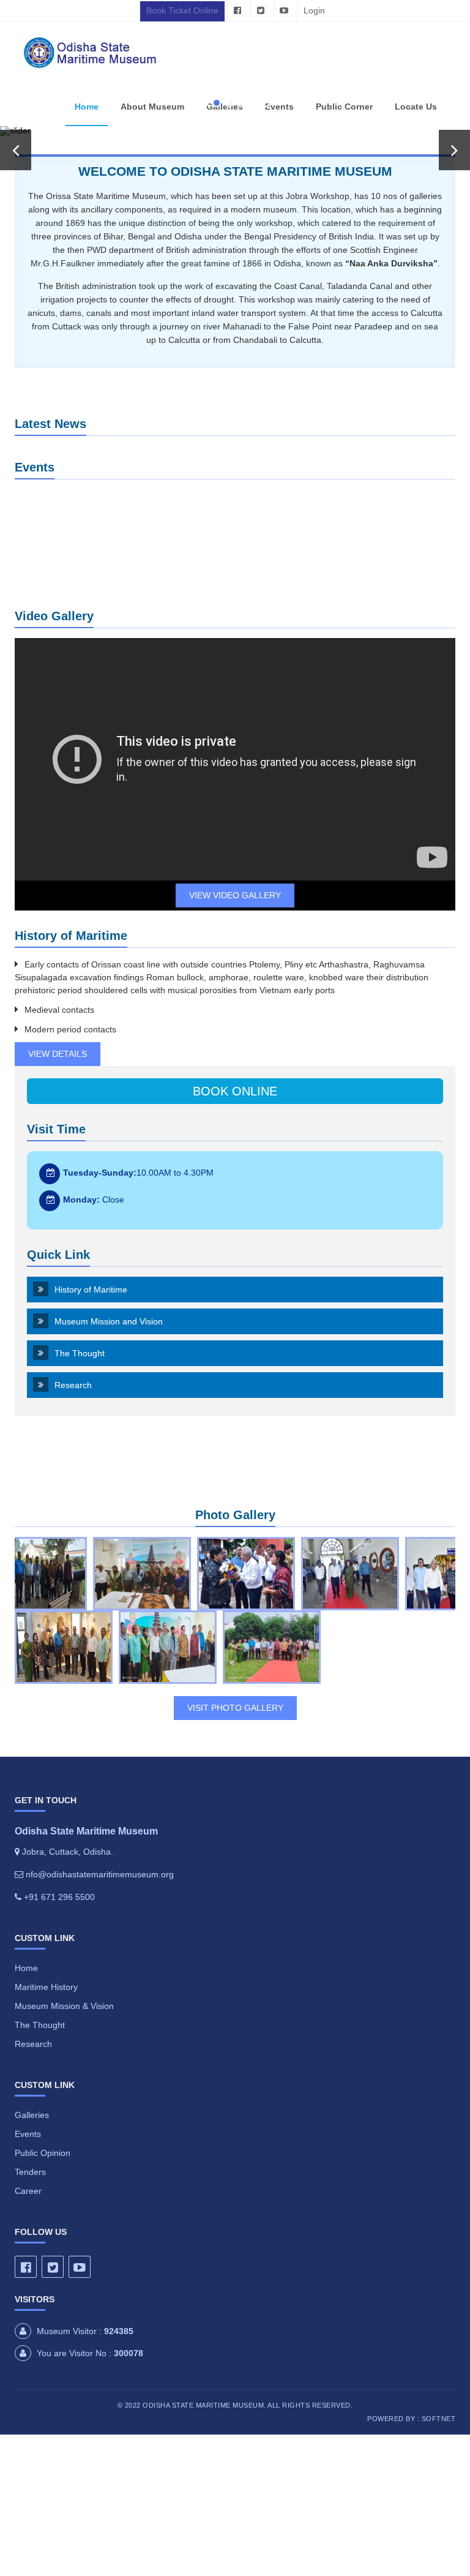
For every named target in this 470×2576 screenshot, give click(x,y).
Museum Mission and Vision (109, 1321)
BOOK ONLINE (235, 1091)
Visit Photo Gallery (235, 1708)
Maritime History (46, 1987)
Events (28, 2134)
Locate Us (416, 107)
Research (73, 1385)
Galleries (32, 2115)
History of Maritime (91, 1290)
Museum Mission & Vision (64, 2006)
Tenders (30, 2172)
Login (314, 10)
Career (28, 2191)
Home (87, 107)
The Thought (80, 1353)
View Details (58, 1054)
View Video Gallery (235, 895)
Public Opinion (43, 2153)
